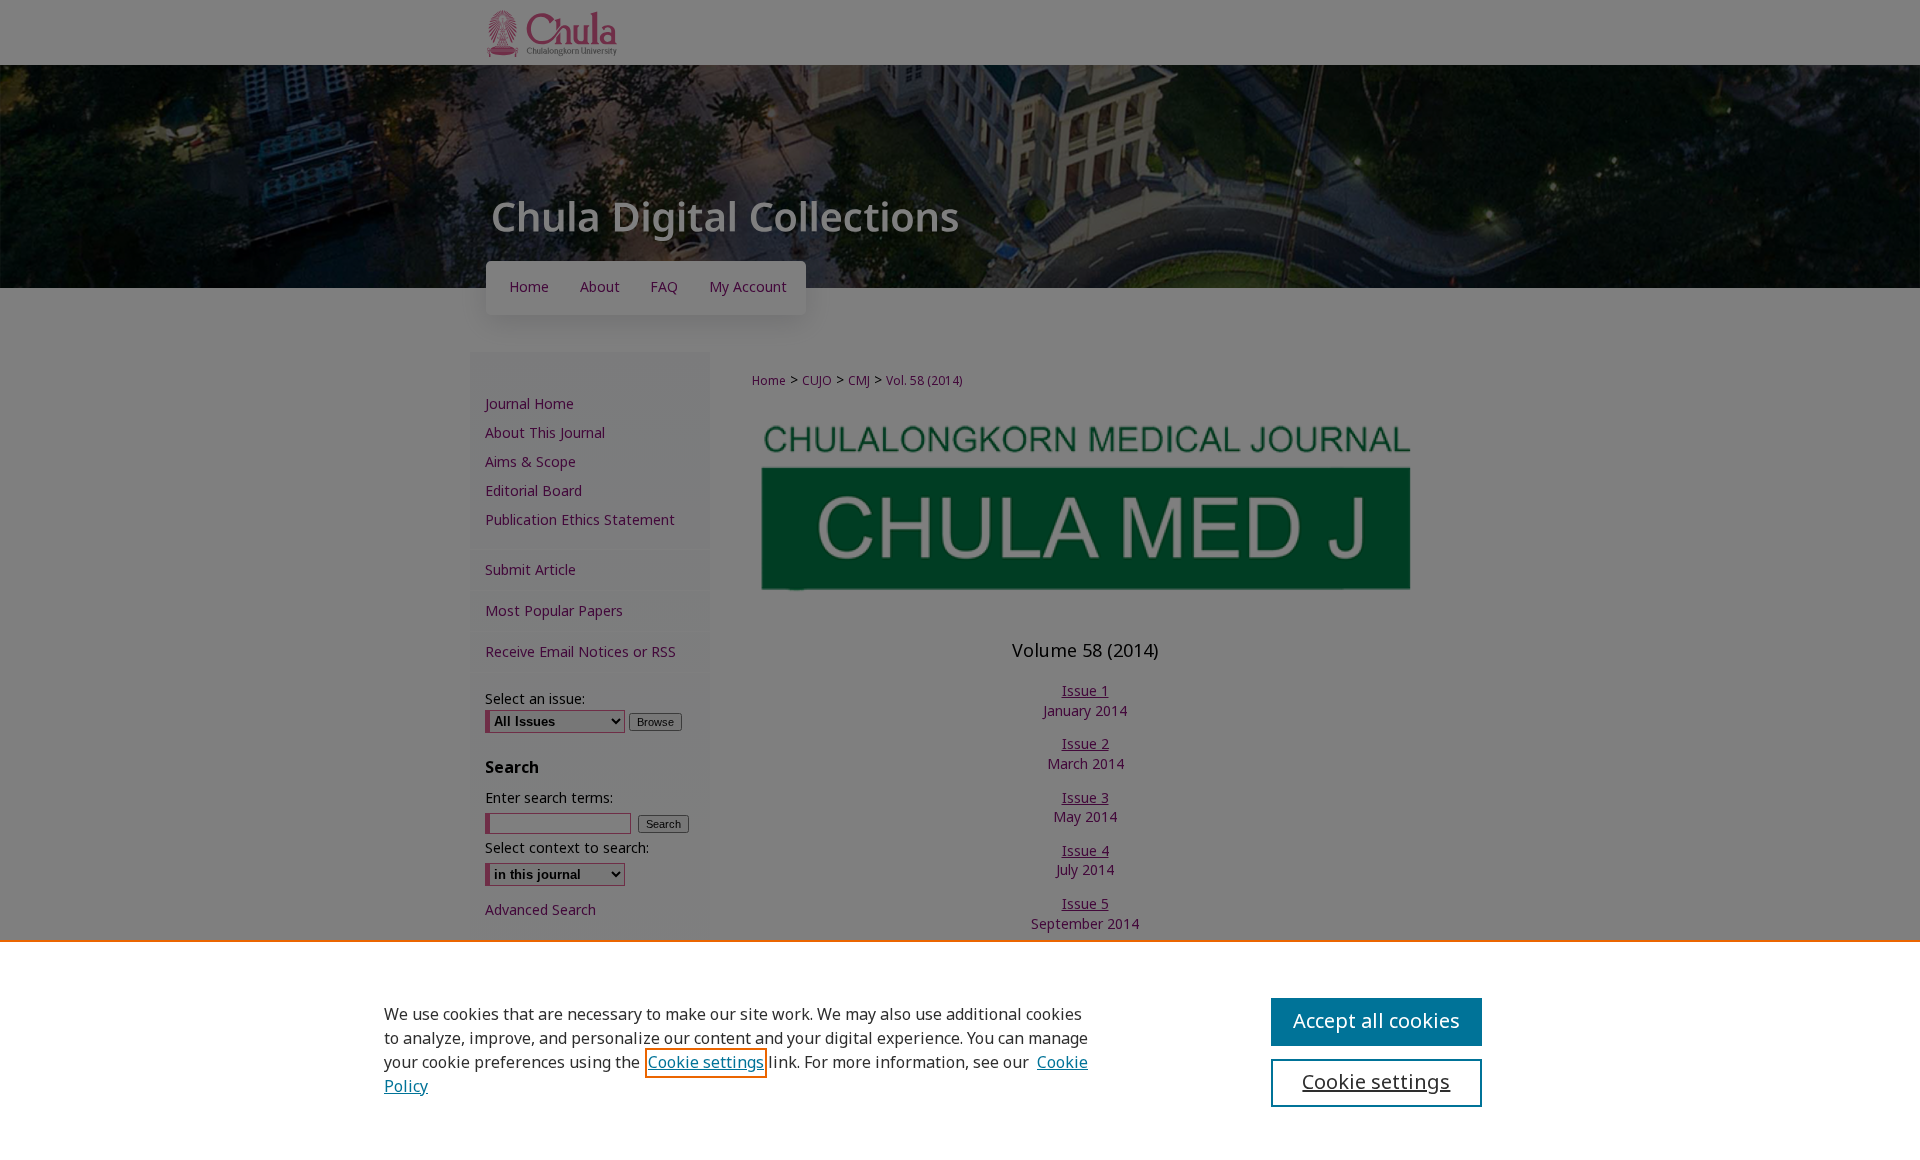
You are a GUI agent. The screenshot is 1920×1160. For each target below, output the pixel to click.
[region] (960, 1050)
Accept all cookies (1376, 1022)
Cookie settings (706, 1063)
